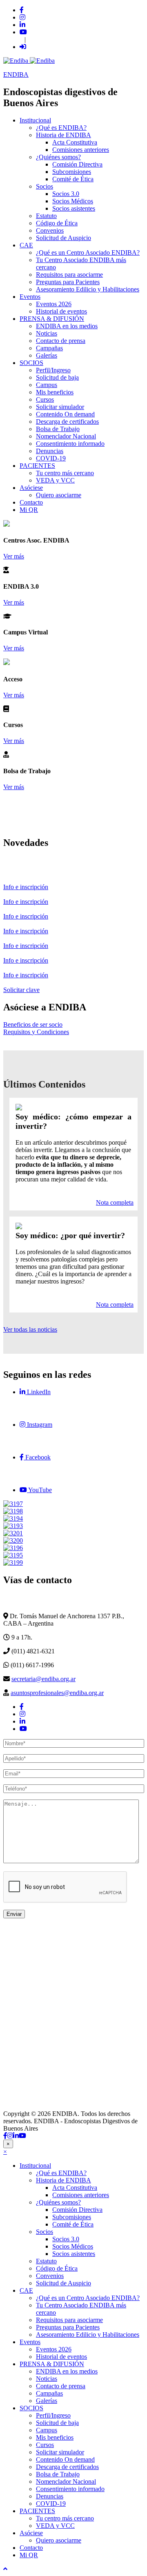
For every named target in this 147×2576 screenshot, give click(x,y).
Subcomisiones (72, 172)
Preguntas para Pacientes (68, 282)
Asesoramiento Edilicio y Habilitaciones (88, 289)
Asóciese (31, 488)
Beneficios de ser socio (33, 1024)
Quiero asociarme (59, 495)
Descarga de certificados (67, 422)
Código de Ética (57, 223)
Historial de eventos (61, 311)
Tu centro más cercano (65, 473)
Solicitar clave (21, 990)
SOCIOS (31, 363)
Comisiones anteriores (81, 150)
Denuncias (50, 451)
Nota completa (115, 1202)
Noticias (47, 333)
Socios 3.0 (66, 194)
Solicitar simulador (60, 407)
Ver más (14, 556)
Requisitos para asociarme (69, 275)
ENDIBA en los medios (67, 326)
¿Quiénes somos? (58, 157)
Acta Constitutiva (75, 142)
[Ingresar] (23, 47)
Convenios (50, 230)
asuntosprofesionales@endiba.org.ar (57, 1693)
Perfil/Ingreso (53, 370)
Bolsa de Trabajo (58, 429)
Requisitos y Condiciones (36, 1032)
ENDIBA (16, 75)
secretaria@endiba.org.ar (43, 1679)
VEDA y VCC (55, 480)
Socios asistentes (74, 208)
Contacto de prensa (61, 341)
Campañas (49, 348)
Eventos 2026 (54, 304)
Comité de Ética (73, 179)
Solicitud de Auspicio (63, 238)
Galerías (47, 355)
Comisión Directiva (77, 164)
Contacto (31, 502)
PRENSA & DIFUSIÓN (52, 319)
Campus (47, 385)
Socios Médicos (73, 201)
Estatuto (46, 216)
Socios (45, 186)
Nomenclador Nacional (66, 436)
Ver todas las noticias (30, 1329)
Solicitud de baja (57, 377)
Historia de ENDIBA (63, 135)
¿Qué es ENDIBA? (61, 128)
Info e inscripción (26, 887)
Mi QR (29, 510)
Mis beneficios (55, 392)
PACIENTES (37, 466)
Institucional (35, 120)
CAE (26, 245)
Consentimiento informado (70, 444)
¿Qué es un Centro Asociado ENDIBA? (88, 252)
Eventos (30, 297)
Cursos (45, 399)
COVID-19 (51, 458)
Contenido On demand (65, 414)
